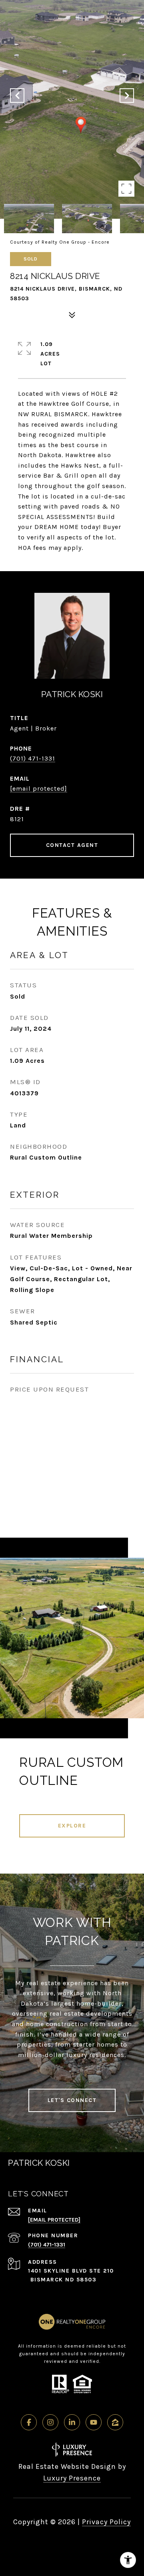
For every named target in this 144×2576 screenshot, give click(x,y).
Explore (72, 1826)
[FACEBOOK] (29, 2422)
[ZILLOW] (115, 2422)
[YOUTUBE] (94, 2422)
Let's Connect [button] (72, 2100)
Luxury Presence (72, 2478)
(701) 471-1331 (33, 758)
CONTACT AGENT (72, 845)
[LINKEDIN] (72, 2422)
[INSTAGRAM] (50, 2422)
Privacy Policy (106, 2522)
